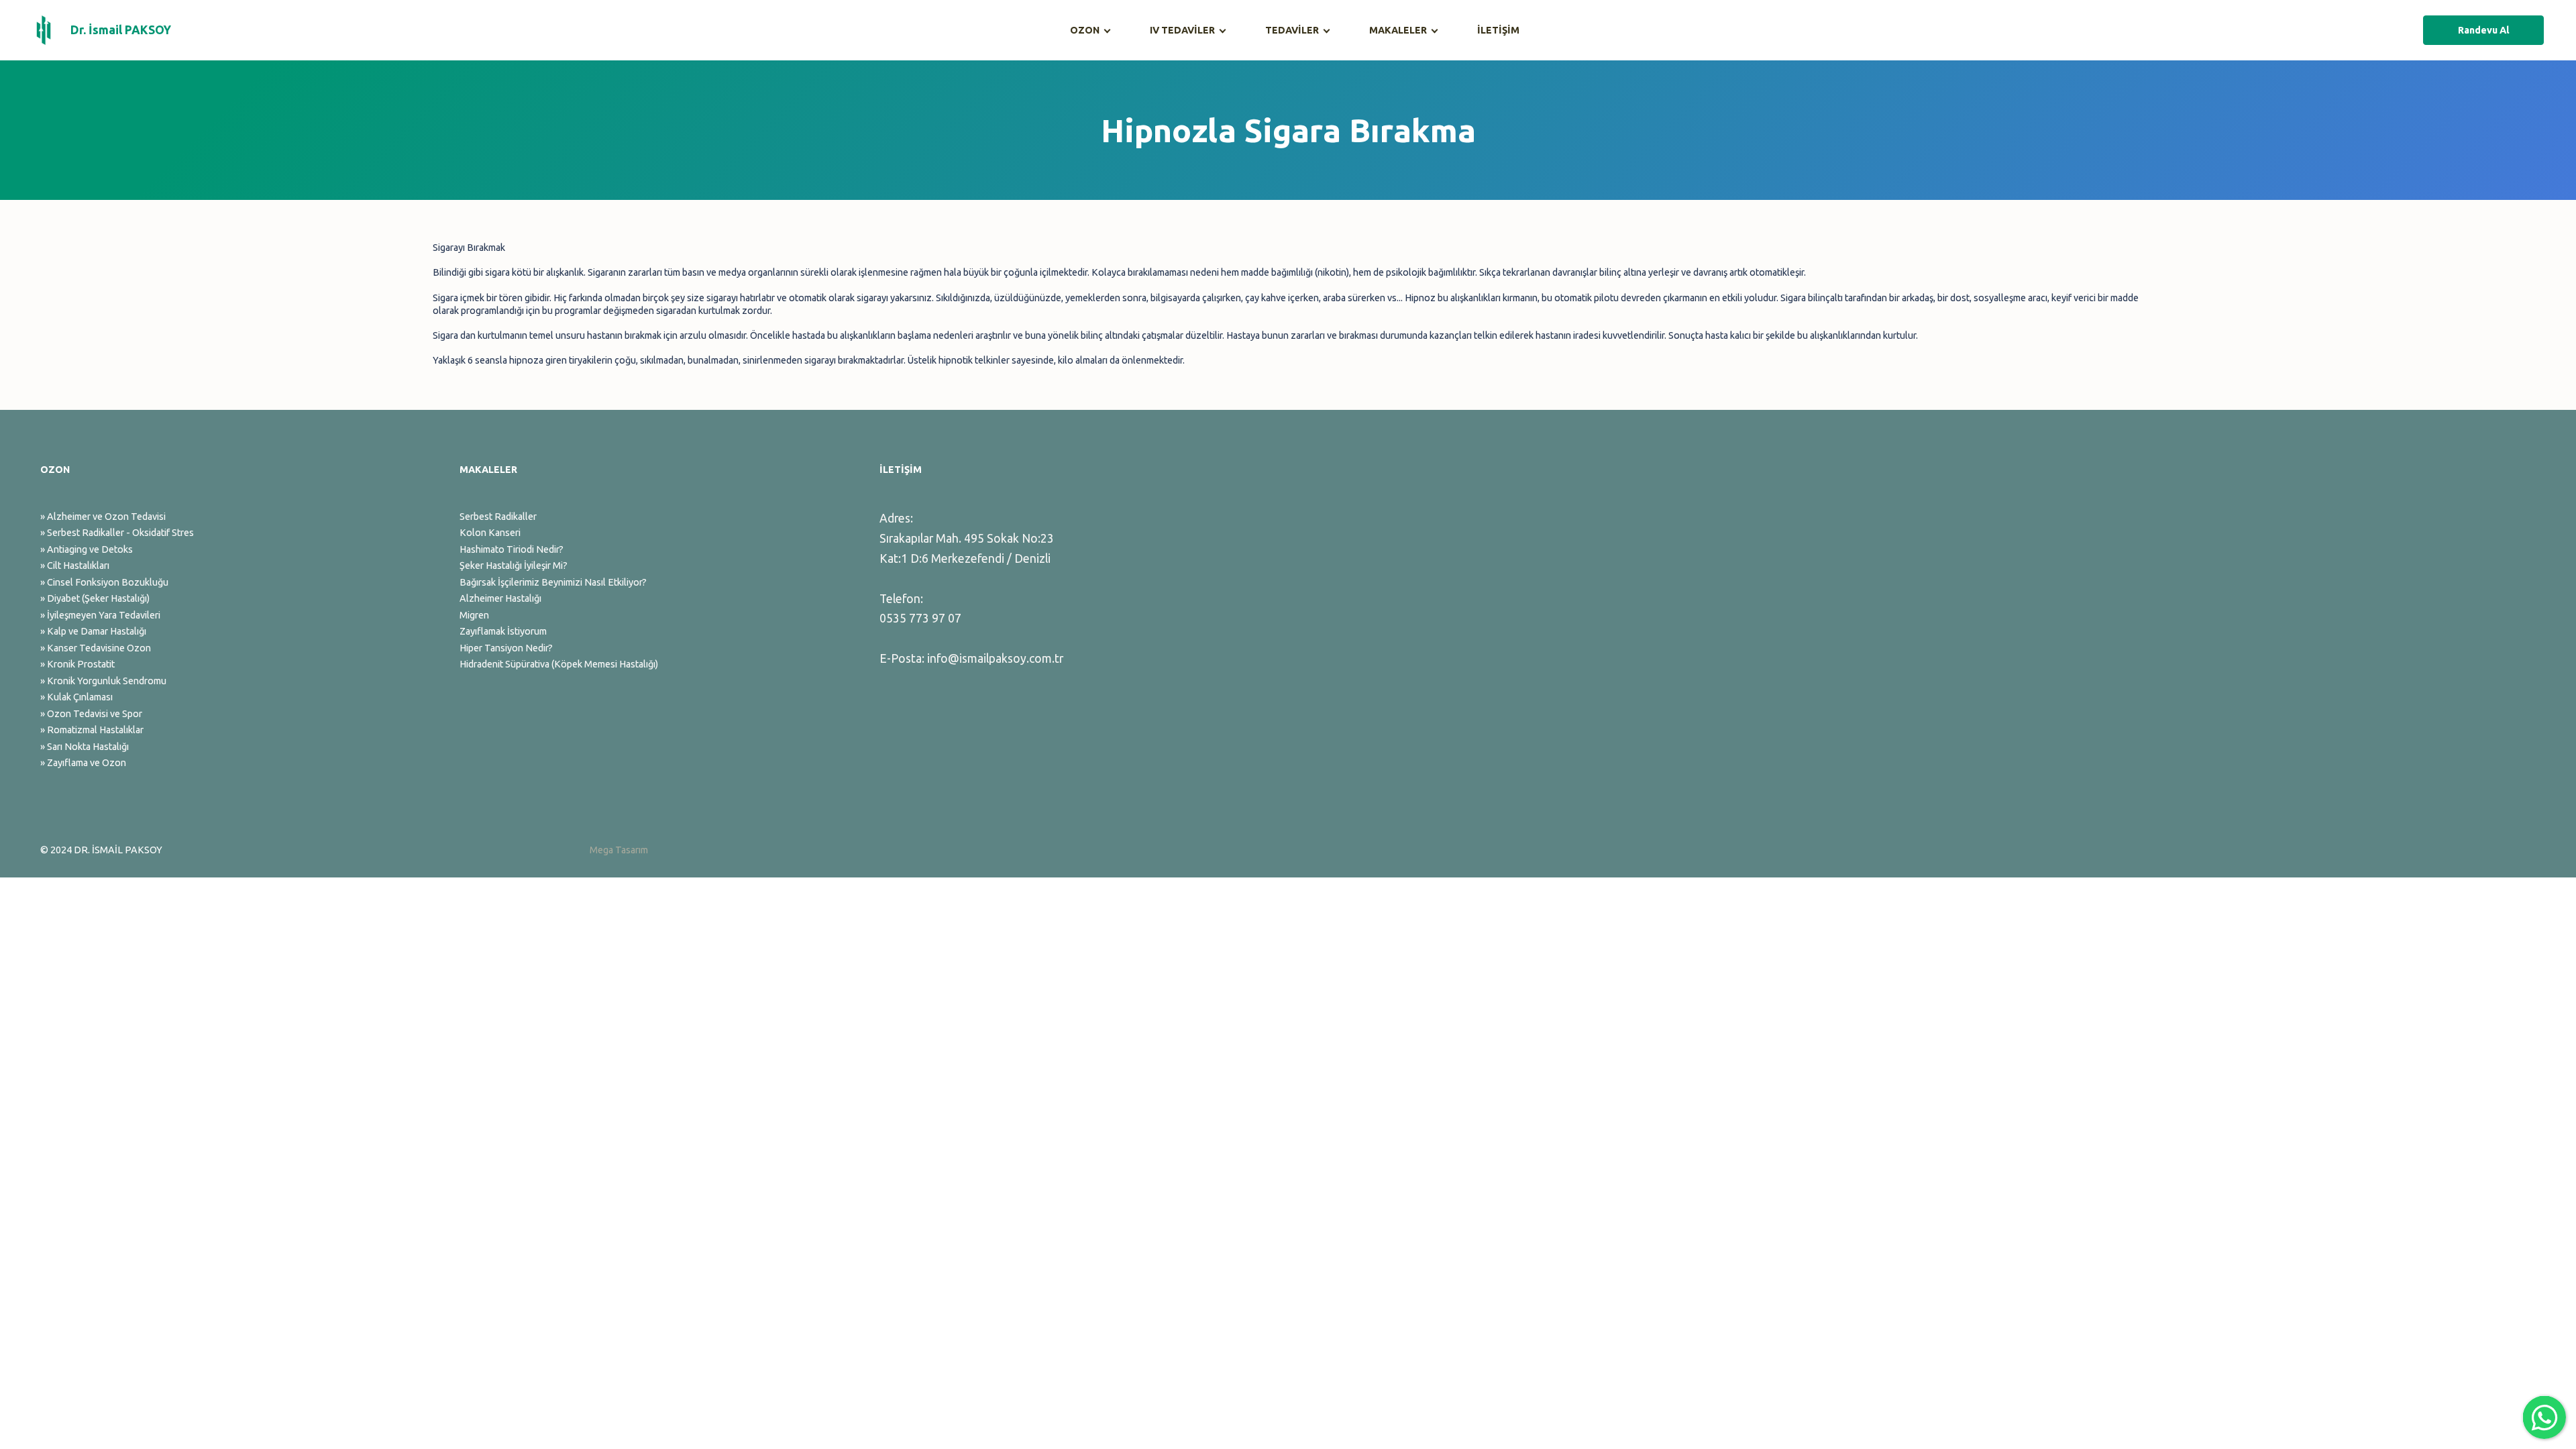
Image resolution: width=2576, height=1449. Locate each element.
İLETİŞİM (1498, 30)
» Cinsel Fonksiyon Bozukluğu (104, 582)
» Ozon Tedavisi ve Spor (91, 714)
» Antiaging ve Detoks (87, 549)
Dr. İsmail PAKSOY (121, 30)
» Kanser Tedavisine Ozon (96, 648)
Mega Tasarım (619, 850)
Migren (474, 615)
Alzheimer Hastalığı (500, 598)
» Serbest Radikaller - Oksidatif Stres (117, 533)
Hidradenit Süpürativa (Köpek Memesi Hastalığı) (559, 664)
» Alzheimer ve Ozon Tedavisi (103, 517)
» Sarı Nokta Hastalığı (85, 747)
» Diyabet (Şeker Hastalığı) (95, 598)
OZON (1085, 30)
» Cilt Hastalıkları (75, 566)
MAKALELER (1398, 30)
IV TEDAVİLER (1182, 30)
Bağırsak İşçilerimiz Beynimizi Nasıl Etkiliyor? (553, 582)
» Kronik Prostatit (77, 664)
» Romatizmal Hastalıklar (92, 730)
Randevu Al (2484, 30)
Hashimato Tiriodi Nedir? (512, 549)
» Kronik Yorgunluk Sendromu (103, 681)
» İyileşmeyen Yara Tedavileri (100, 615)
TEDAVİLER (1292, 30)
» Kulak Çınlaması (76, 697)
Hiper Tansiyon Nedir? (506, 648)
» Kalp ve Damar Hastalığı (93, 631)
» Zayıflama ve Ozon (83, 763)
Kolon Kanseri (490, 533)
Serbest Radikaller (498, 517)
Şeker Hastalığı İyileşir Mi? (514, 566)
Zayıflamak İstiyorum (503, 631)
